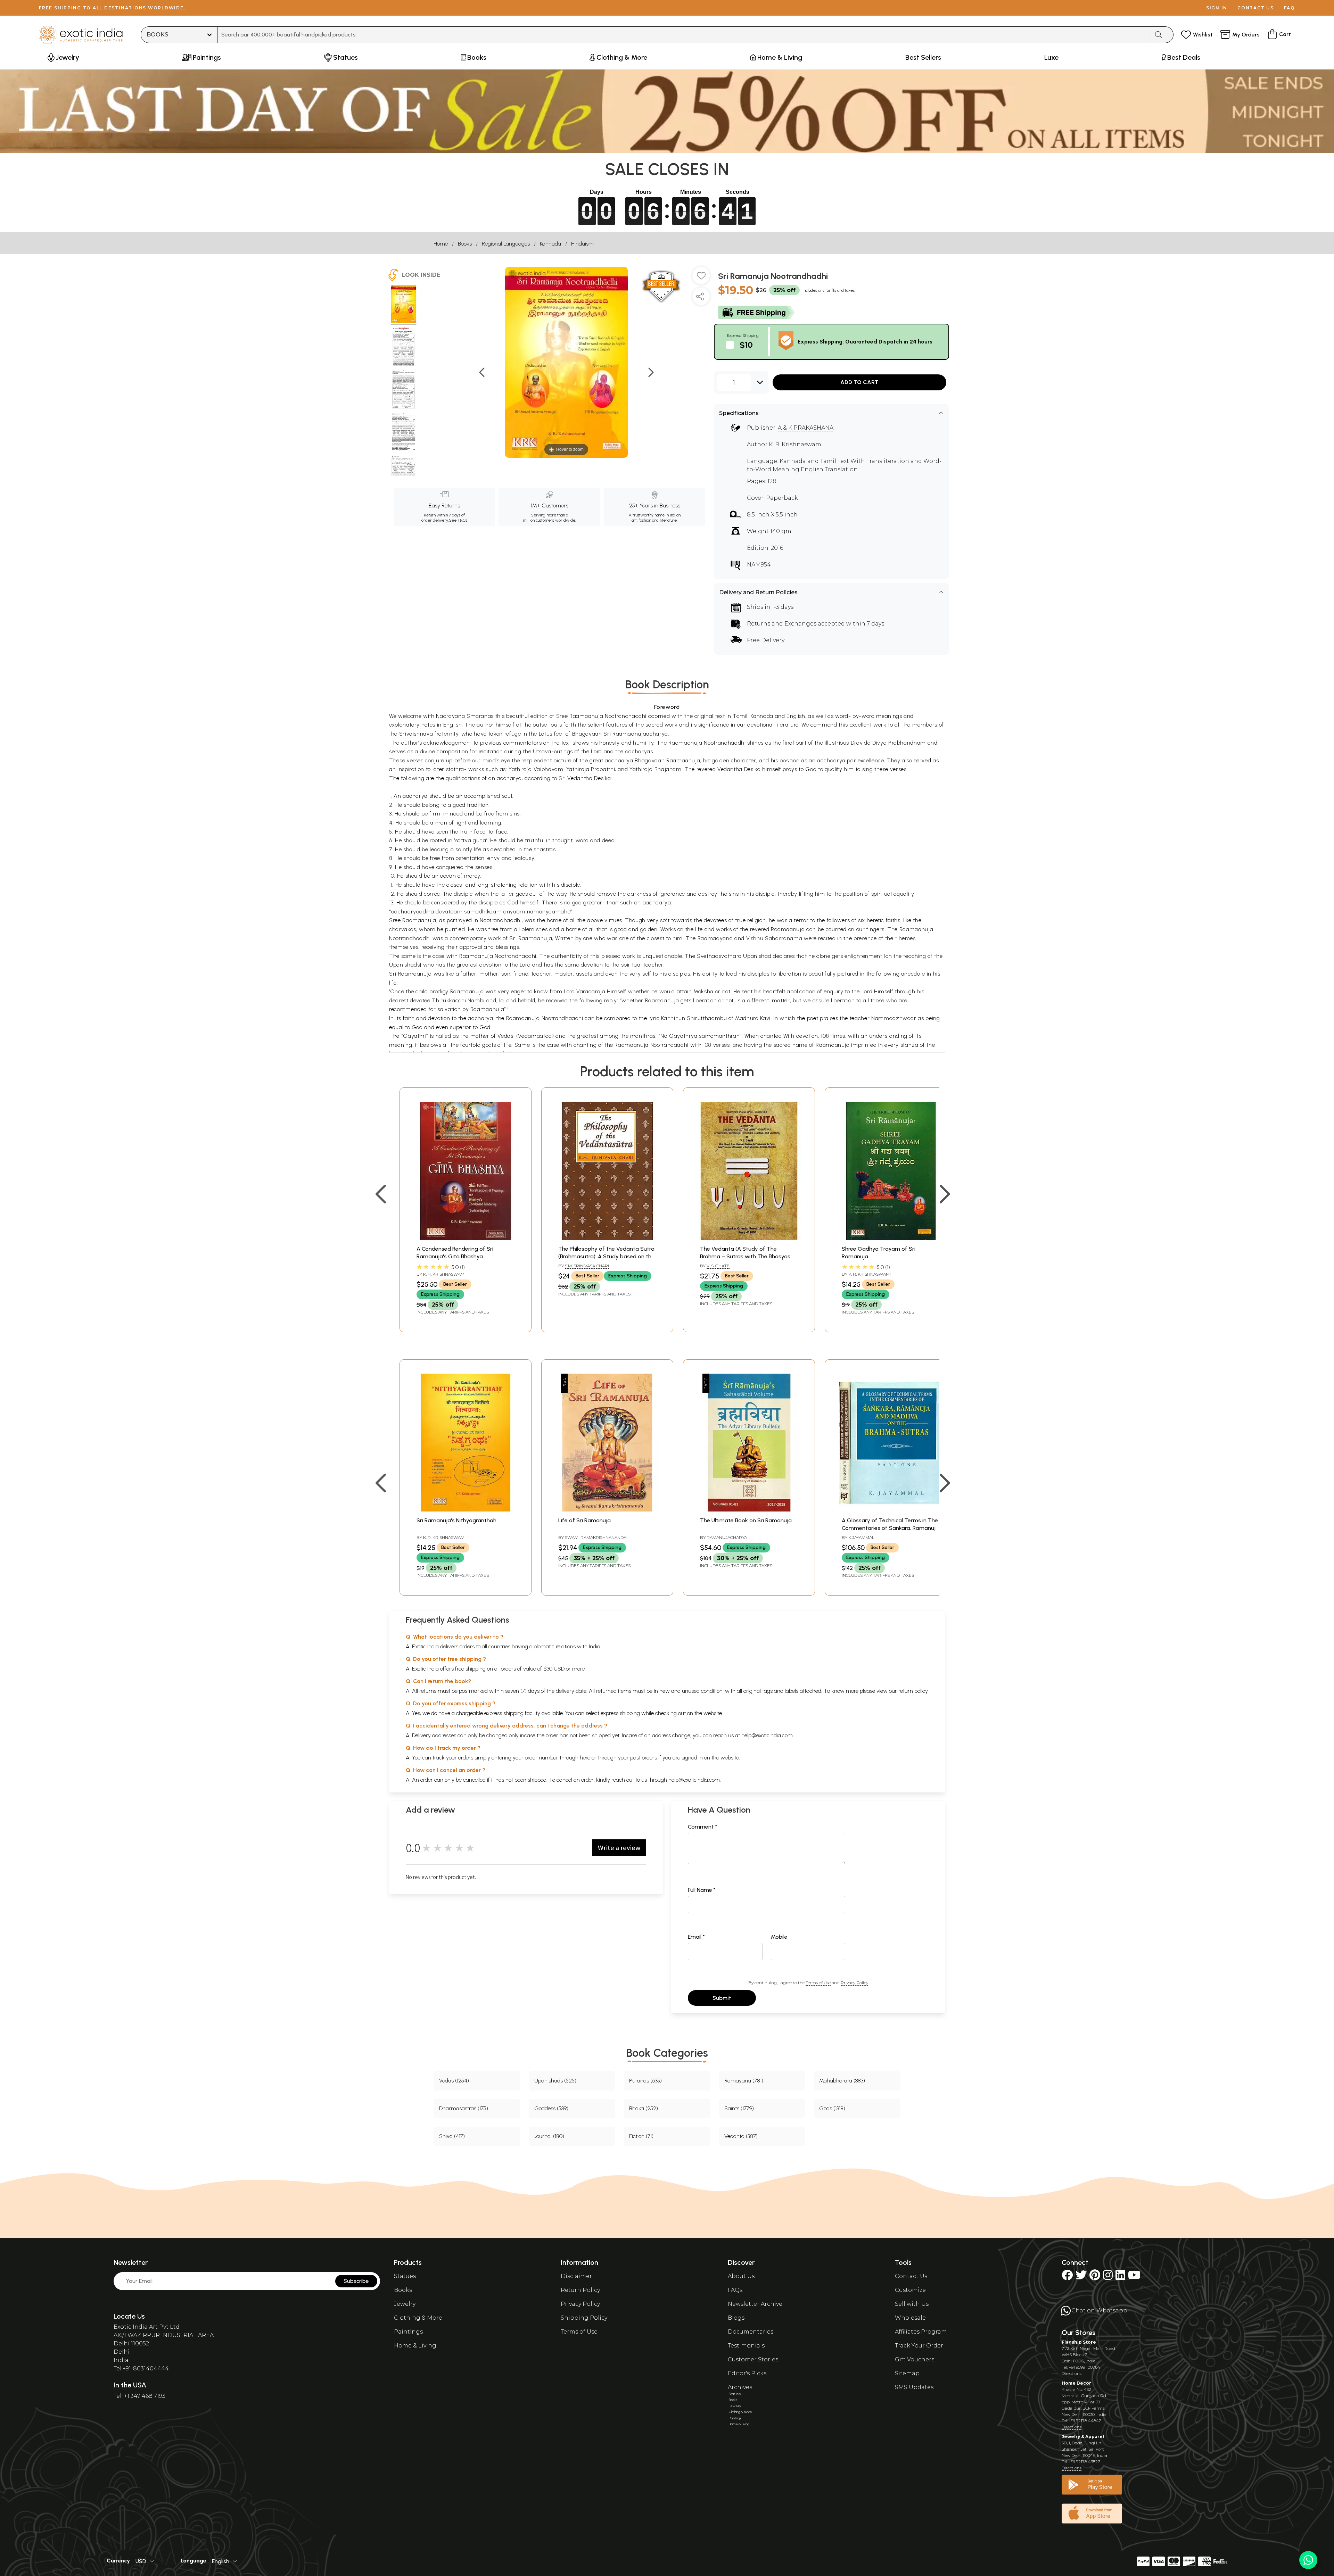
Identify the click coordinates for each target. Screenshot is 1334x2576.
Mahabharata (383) (842, 2081)
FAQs (735, 2290)
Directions (1072, 2373)
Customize (910, 2290)
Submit (722, 1998)
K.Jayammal (861, 1537)
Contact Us (911, 2276)
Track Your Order (919, 2346)
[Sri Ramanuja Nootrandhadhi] (404, 305)
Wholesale (910, 2318)
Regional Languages (506, 244)
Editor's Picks (747, 2373)
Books (465, 244)
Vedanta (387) (741, 2136)
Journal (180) (549, 2136)
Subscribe (356, 2281)
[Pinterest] (1095, 2277)
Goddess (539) (551, 2108)
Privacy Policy (854, 1983)
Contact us (1256, 8)
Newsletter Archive (755, 2304)
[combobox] (684, 35)
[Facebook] (1067, 2277)
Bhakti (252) (644, 2108)
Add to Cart (859, 382)
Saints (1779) (739, 2108)
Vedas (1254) (454, 2081)
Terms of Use (818, 1983)
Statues (405, 2276)
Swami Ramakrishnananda (596, 1537)
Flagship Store (1079, 2342)
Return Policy (580, 2290)
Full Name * (702, 1890)
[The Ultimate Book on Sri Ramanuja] (749, 1510)
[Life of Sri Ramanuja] (607, 1510)
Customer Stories (753, 2359)
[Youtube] (1134, 2277)
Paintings (408, 2332)
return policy (913, 1691)
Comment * (703, 1827)
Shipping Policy (584, 2318)
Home (441, 244)
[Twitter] (1081, 2277)
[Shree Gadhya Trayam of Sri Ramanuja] (891, 1238)
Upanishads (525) (555, 2081)
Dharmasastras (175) (464, 2108)
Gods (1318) (832, 2108)
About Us (741, 2276)
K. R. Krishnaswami (796, 444)
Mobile (779, 1937)
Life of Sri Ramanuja (584, 1520)
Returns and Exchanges (782, 624)
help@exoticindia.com (767, 1735)
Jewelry (405, 2304)
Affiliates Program (921, 2332)
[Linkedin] (1120, 2277)
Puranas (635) (645, 2081)
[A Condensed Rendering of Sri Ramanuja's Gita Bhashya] (466, 1238)
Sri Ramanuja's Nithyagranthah (456, 1520)
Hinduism (582, 244)
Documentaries (751, 2332)
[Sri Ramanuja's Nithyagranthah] (466, 1510)
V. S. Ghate (718, 1266)
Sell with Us (912, 2304)
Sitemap (907, 2373)
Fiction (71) (641, 2136)
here (585, 1758)
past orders (644, 1758)
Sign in (1217, 8)
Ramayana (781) (744, 2081)
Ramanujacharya (727, 1537)
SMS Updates (914, 2387)
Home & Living (415, 2346)
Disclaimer (576, 2276)
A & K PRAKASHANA (806, 428)
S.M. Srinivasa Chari (587, 1266)
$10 (746, 345)
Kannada (550, 244)
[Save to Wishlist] (701, 278)
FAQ (1290, 8)
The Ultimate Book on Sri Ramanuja (746, 1520)
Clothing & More (418, 2318)
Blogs (736, 2318)
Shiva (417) (452, 2136)
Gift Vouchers (915, 2359)
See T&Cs (458, 520)
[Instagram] (1108, 2277)
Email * (696, 1937)
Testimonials (746, 2346)
